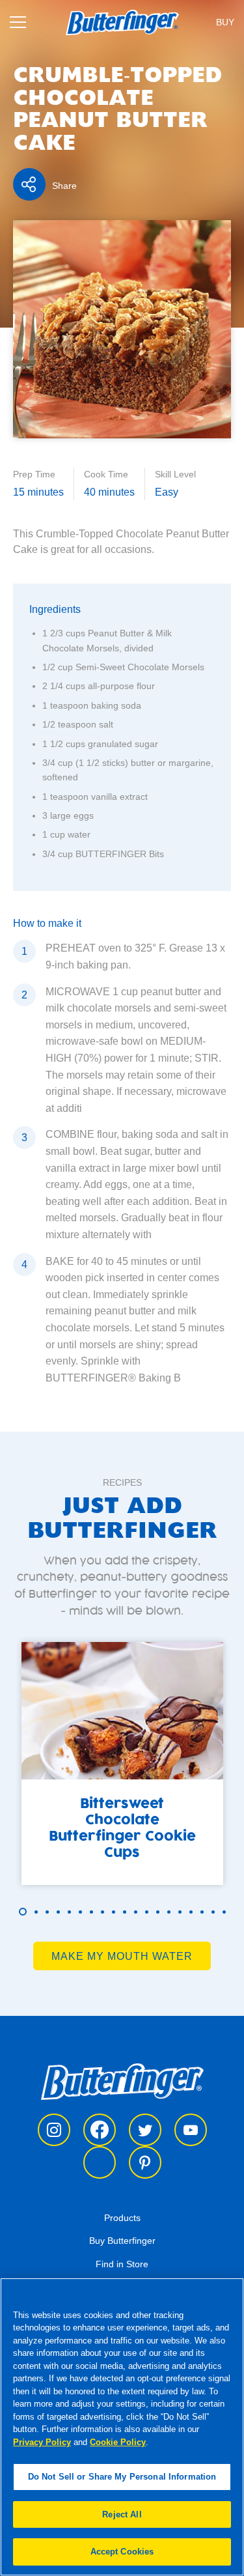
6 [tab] (80, 1912)
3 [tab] (47, 1912)
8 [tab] (102, 1912)
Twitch (100, 2162)
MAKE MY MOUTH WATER (122, 1956)
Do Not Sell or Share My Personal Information (122, 2477)
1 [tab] (23, 1912)
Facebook (100, 2130)
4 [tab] (58, 1912)
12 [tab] (147, 1912)
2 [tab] (36, 1912)
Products (122, 2218)
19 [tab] (224, 1912)
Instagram (54, 2130)
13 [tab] (158, 1912)
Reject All (122, 2514)
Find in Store (122, 2264)
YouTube (191, 2130)
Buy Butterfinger (122, 2241)
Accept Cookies (122, 2552)
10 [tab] (125, 1912)
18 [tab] (213, 1912)
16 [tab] (191, 1912)
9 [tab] (114, 1912)
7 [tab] (91, 1912)
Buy (225, 22)
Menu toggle (18, 22)
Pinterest (145, 2162)
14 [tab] (169, 1912)
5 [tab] (69, 1912)
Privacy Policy (42, 2442)
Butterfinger (122, 2081)
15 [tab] (180, 1912)
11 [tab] (136, 1912)
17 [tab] (202, 1912)
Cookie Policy (118, 2442)
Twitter (145, 2130)
